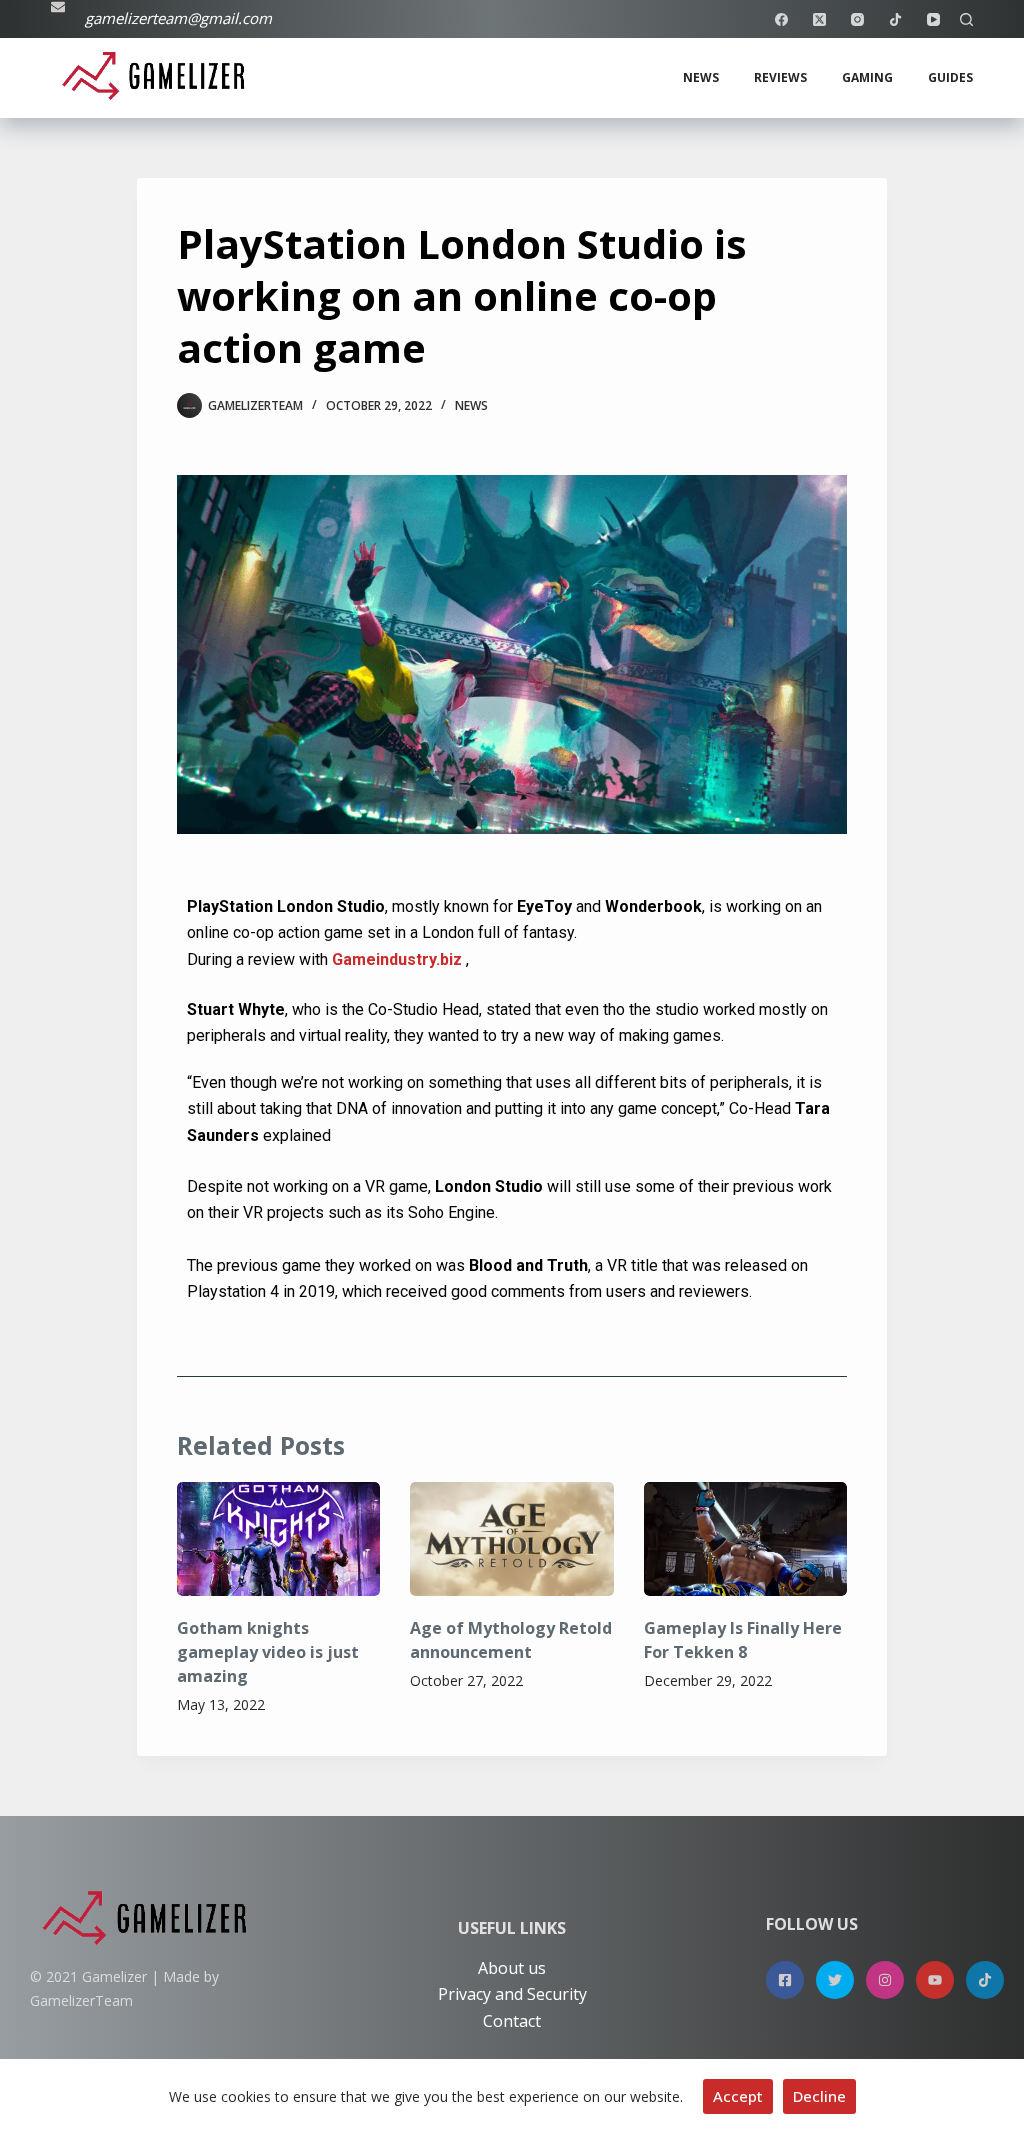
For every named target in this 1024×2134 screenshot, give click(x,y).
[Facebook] (781, 19)
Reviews (780, 77)
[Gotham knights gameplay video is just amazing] (278, 1539)
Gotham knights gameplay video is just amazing (268, 1652)
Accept (738, 2096)
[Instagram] (857, 19)
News (701, 77)
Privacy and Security (512, 1994)
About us (512, 1968)
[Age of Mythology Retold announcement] (511, 1539)
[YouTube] (933, 19)
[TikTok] (895, 19)
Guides (950, 77)
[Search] (966, 19)
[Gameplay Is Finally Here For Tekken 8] (745, 1539)
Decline (819, 2096)
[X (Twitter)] (819, 19)
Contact (512, 2021)
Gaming (867, 77)
